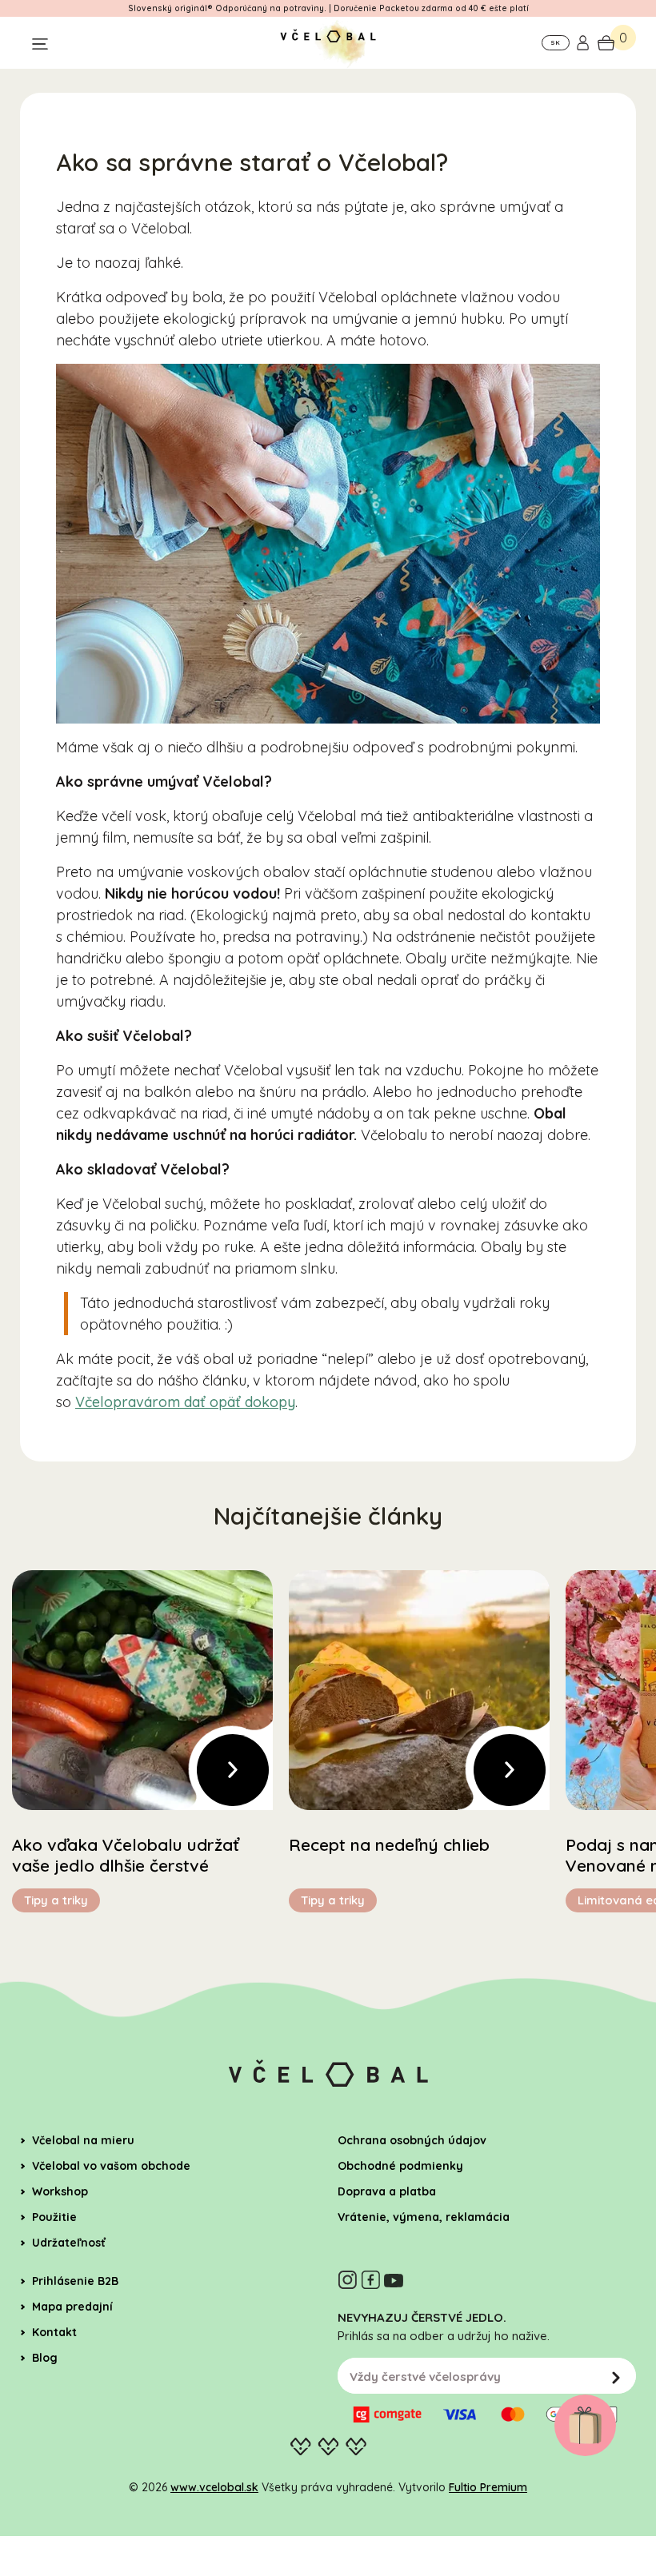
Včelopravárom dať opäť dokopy (185, 1402)
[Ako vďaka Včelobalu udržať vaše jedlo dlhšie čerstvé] (142, 1690)
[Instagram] (347, 2280)
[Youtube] (394, 2280)
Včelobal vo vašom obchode (111, 2166)
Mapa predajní (72, 2307)
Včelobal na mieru (83, 2140)
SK (555, 42)
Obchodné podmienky (400, 2166)
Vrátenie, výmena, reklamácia (424, 2217)
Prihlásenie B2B (75, 2281)
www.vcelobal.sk (214, 2487)
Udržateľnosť (69, 2243)
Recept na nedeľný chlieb (389, 1844)
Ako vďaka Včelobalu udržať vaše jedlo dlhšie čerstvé (126, 1855)
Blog (45, 2358)
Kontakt (54, 2332)
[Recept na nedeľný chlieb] (419, 1690)
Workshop (60, 2191)
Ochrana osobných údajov (412, 2140)
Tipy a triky (56, 1900)
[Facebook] (370, 2280)
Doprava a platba (387, 2191)
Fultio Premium (488, 2487)
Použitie (54, 2217)
